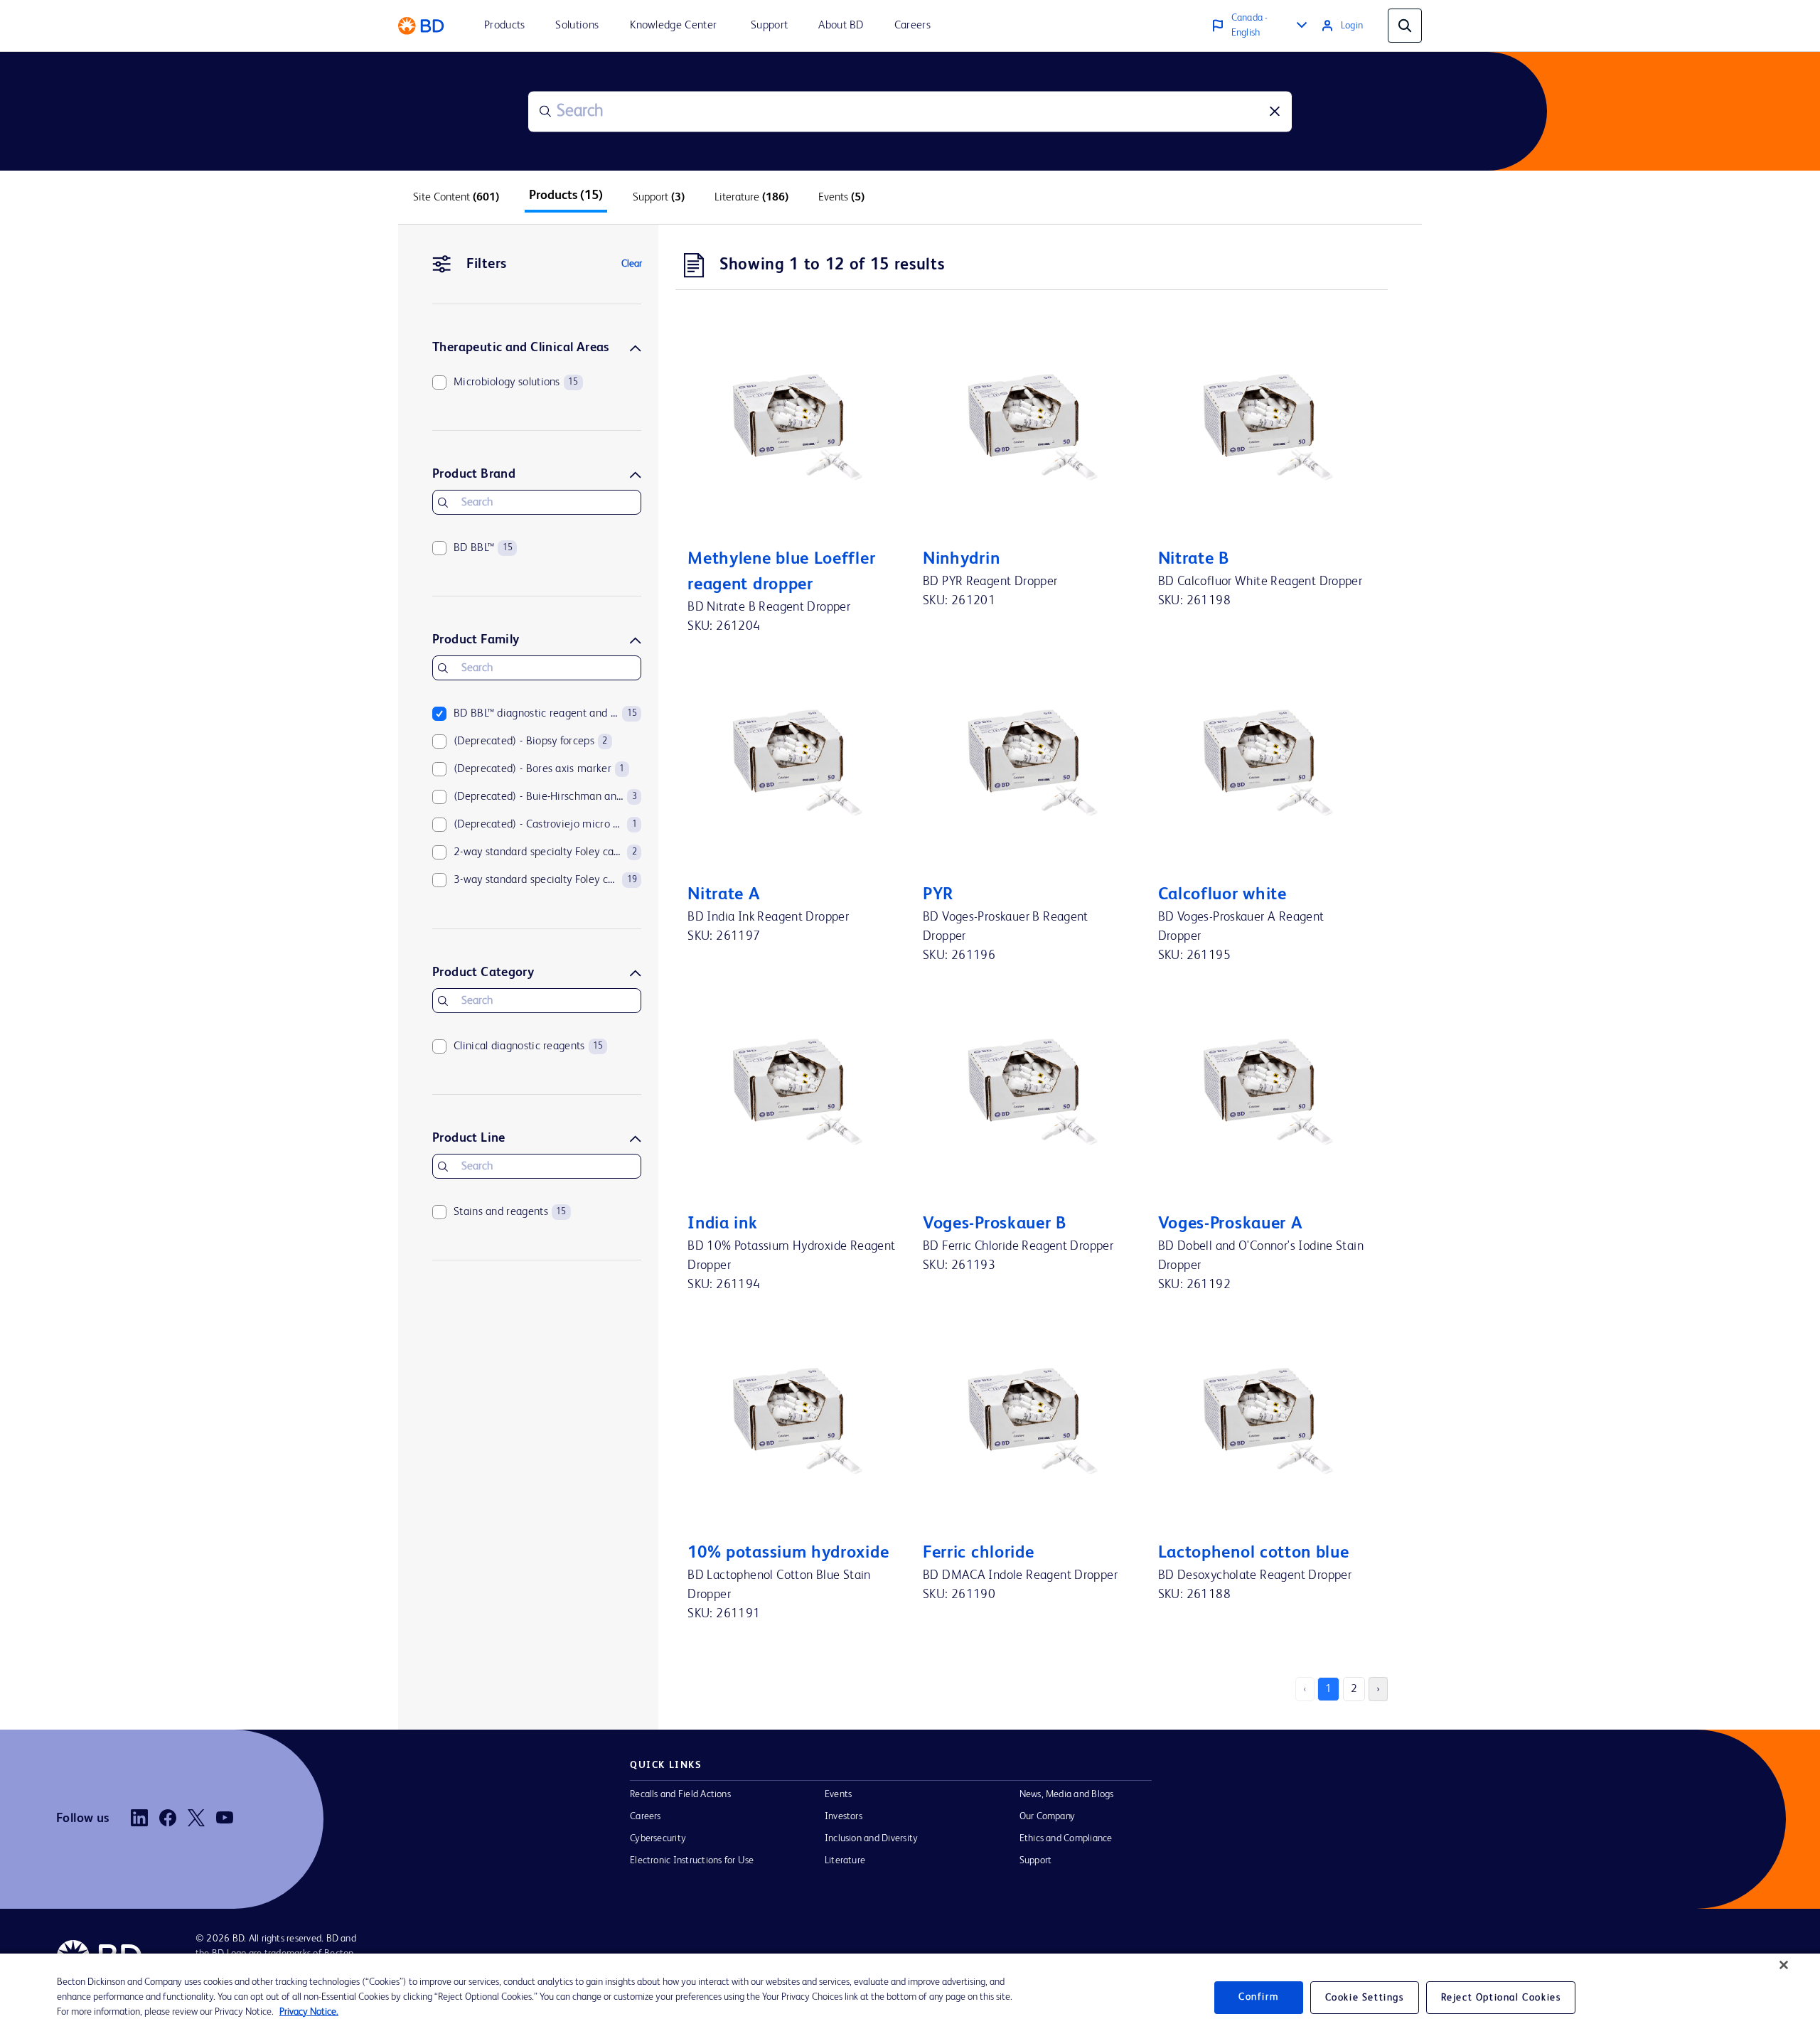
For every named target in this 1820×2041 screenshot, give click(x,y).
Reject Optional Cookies (1501, 1998)
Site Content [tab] (456, 198)
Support (1036, 1860)
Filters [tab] (487, 264)
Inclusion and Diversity (871, 1838)
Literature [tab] (751, 198)
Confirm (1258, 1997)
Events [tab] (841, 198)
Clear (632, 264)
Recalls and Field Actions (680, 1794)
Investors (844, 1816)
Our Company (1048, 1816)
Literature (845, 1860)
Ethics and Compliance (1066, 1838)
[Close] (1784, 1965)
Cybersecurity (658, 1838)
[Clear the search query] (1275, 112)
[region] (910, 1997)
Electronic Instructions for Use (692, 1860)
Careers (646, 1816)
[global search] (1405, 26)
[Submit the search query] (545, 112)
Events (838, 1794)
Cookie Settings (1365, 1998)
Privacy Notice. (309, 2012)
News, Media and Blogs (1067, 1794)
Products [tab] (566, 195)
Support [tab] (659, 198)
